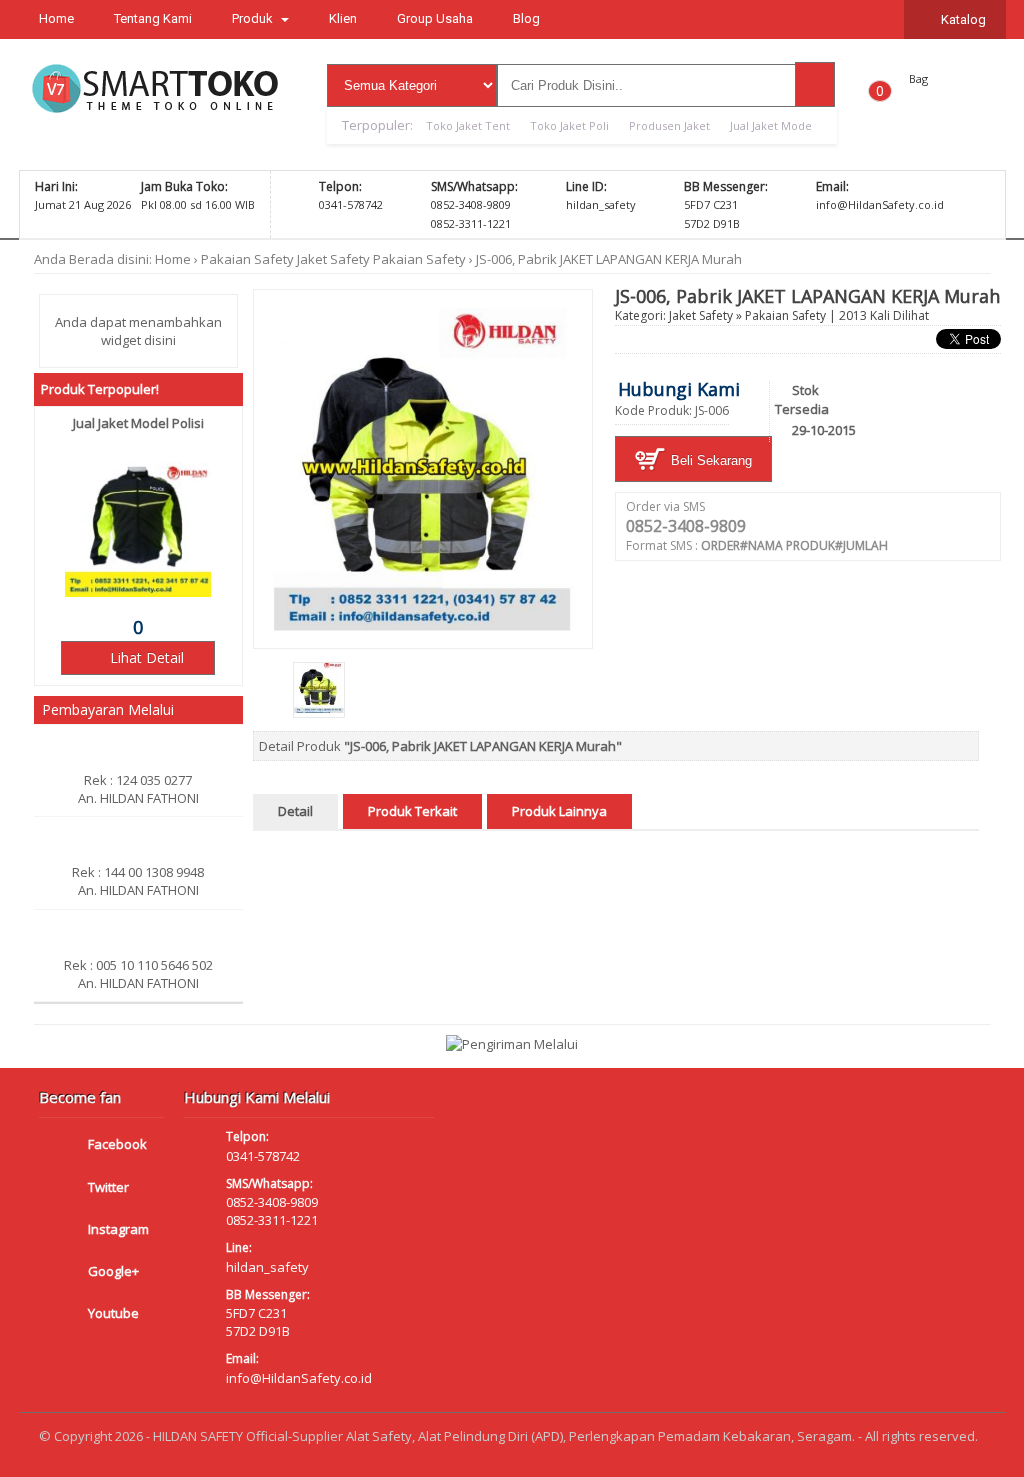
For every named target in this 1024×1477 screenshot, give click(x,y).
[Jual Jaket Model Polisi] (138, 592)
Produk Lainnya (559, 811)
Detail (295, 811)
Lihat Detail (145, 657)
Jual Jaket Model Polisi (138, 423)
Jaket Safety (333, 259)
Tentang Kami (153, 18)
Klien (343, 18)
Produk (254, 18)
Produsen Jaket (669, 125)
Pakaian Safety (247, 259)
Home (56, 18)
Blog (526, 18)
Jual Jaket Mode (771, 125)
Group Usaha (435, 18)
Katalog (962, 19)
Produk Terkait (412, 811)
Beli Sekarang (709, 460)
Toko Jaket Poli (569, 125)
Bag (918, 78)
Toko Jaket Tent (468, 125)
